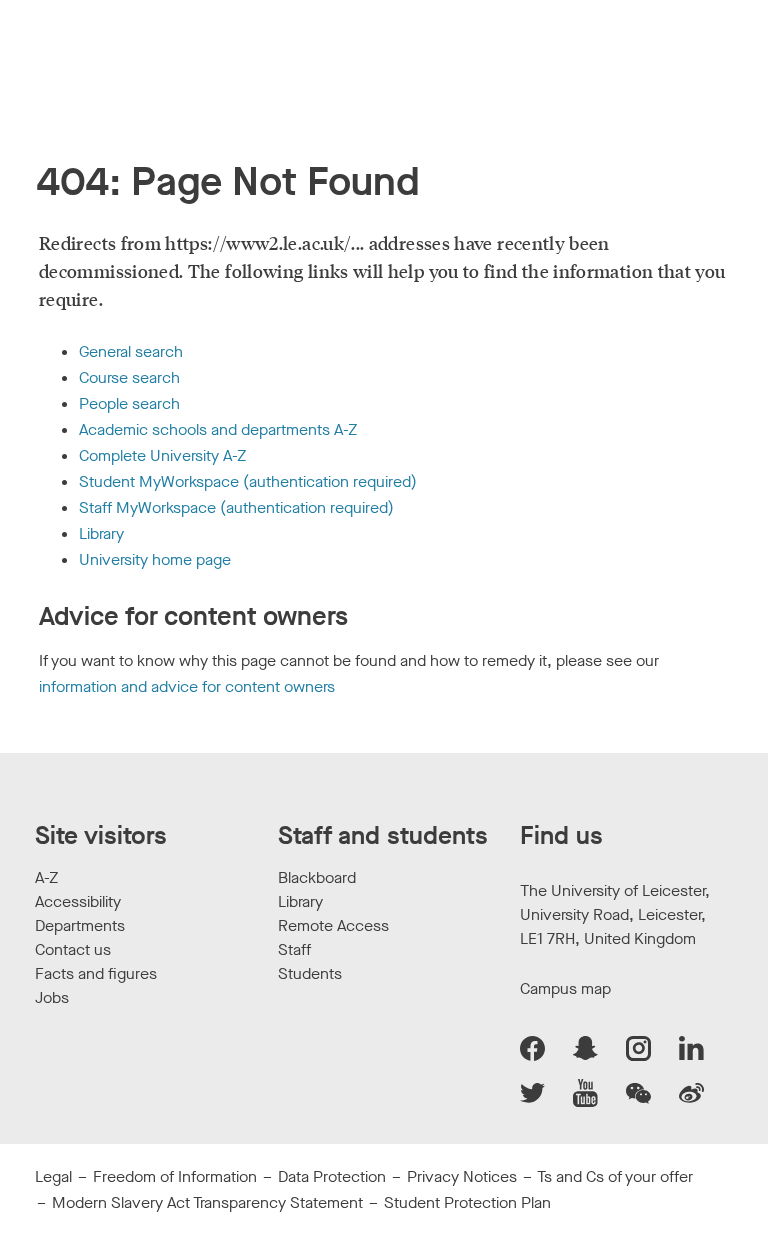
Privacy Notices (462, 1176)
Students (310, 973)
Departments (80, 925)
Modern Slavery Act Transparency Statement (207, 1202)
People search (129, 403)
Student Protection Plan (467, 1202)
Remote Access (333, 925)
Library (101, 533)
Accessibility (78, 901)
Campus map (565, 988)
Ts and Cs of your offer (615, 1176)
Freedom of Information (175, 1176)
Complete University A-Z (162, 455)
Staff (294, 949)
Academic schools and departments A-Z (218, 429)
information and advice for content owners (187, 686)
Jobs (52, 997)
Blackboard (317, 877)
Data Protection (332, 1176)
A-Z (46, 877)
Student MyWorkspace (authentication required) (248, 481)
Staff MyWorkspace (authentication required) (236, 507)
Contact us (73, 949)
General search (131, 351)
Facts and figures (96, 973)
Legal (53, 1176)
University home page (155, 559)
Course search (129, 377)
